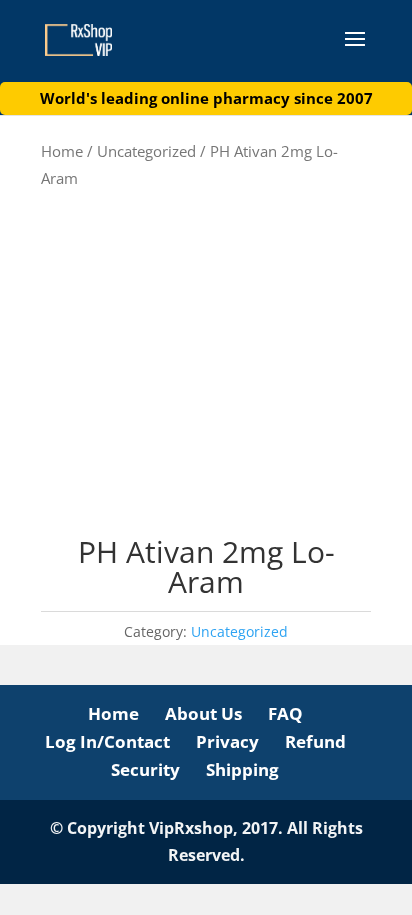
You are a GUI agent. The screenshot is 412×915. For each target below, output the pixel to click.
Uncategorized (146, 151)
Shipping (242, 769)
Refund (315, 741)
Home (62, 151)
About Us (203, 713)
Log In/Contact (107, 741)
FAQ (285, 713)
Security (145, 769)
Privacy (227, 741)
